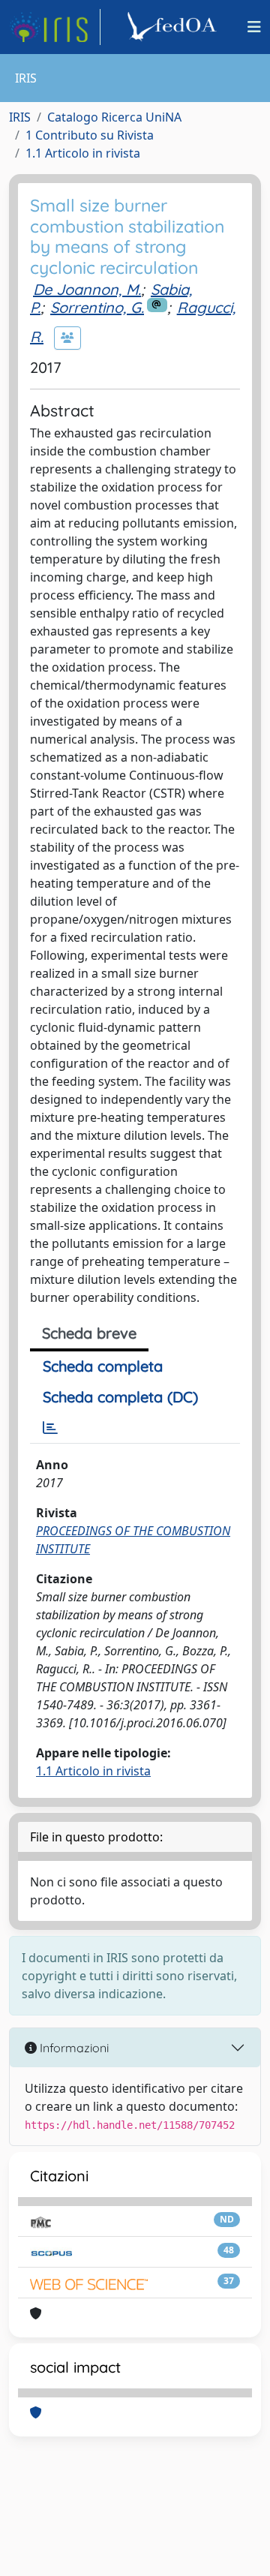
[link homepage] (55, 27)
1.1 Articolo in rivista (83, 153)
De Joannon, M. (87, 289)
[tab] (50, 1428)
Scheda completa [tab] (103, 1366)
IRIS (20, 117)
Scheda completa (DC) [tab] (120, 1397)
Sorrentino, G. (97, 307)
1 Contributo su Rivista (90, 135)
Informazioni (73, 2048)
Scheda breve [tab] (89, 1333)
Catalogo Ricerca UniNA (114, 117)
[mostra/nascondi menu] (254, 27)
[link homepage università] (174, 27)
